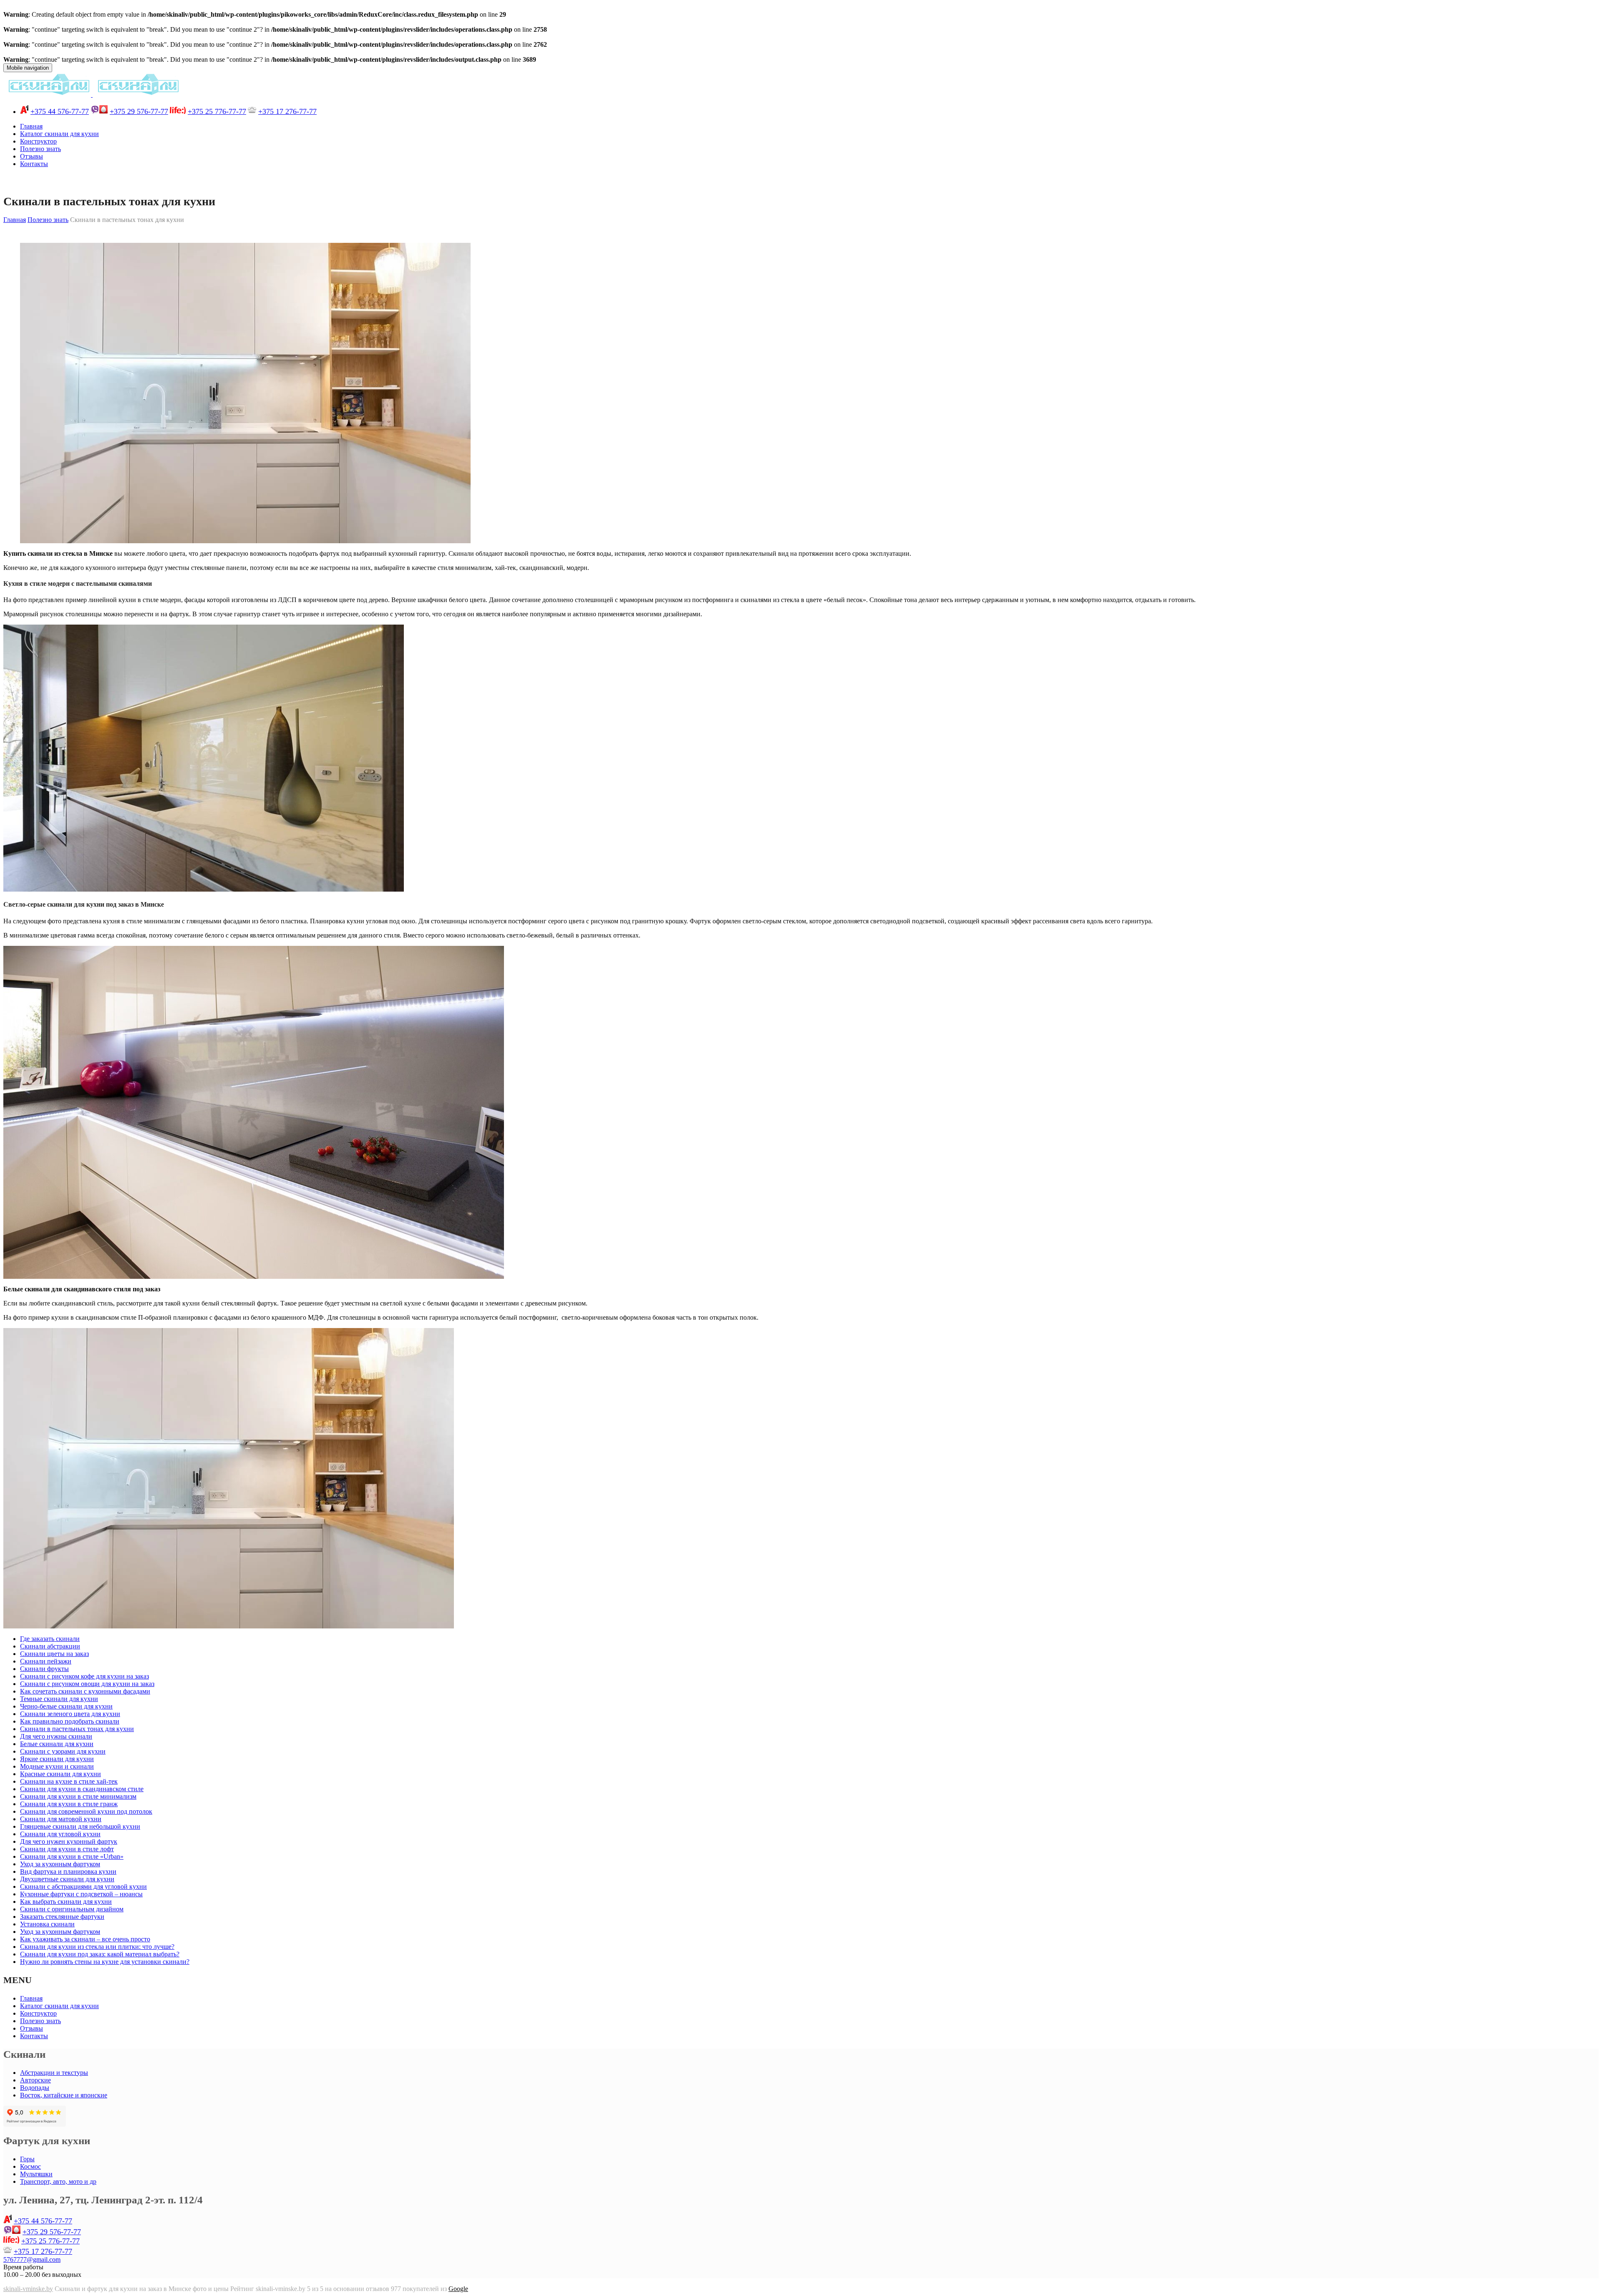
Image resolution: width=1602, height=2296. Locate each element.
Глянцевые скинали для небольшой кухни (80, 1826)
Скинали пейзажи (46, 1661)
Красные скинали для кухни (60, 1774)
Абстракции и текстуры (54, 2073)
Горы (27, 2159)
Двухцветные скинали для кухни (67, 1879)
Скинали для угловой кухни (60, 1834)
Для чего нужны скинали (56, 1736)
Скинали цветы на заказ (54, 1654)
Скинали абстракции (50, 1646)
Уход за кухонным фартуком (60, 1864)
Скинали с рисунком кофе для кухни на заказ (84, 1676)
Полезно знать (40, 149)
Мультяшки (36, 2174)
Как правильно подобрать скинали (70, 1721)
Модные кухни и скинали (57, 1766)
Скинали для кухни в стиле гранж (69, 1804)
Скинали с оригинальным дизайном (72, 1909)
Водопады (35, 2088)
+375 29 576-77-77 (139, 111)
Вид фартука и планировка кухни (68, 1871)
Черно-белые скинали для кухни (66, 1706)
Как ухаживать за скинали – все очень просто (85, 1939)
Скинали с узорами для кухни (63, 1751)
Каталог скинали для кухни (59, 134)
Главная (31, 126)
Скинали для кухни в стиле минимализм (78, 1796)
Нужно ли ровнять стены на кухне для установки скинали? (105, 1962)
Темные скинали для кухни (59, 1699)
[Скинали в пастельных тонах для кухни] (245, 541)
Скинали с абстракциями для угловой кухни (83, 1886)
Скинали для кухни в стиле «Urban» (72, 1856)
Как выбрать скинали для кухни (66, 1902)
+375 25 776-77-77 (217, 111)
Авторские (35, 2080)
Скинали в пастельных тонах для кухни (77, 1729)
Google (458, 2289)
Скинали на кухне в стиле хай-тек (69, 1781)
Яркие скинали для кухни (57, 1759)
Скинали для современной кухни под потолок (86, 1811)
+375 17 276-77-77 (287, 111)
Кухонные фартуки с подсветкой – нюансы (81, 1894)
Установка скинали (47, 1924)
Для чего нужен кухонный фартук (69, 1841)
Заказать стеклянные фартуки (62, 1917)
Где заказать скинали (50, 1639)
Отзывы (31, 156)
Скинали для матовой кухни (61, 1819)
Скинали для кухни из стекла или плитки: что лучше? (97, 1947)
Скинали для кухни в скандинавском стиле (82, 1789)
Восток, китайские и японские (64, 2095)
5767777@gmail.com (32, 2259)
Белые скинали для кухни (57, 1744)
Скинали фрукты (44, 1669)
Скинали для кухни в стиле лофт (67, 1849)
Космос (30, 2166)
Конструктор (38, 141)
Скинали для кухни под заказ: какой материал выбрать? (100, 1954)
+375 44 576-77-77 (60, 111)
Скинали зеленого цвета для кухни (70, 1714)
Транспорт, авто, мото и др (58, 2181)
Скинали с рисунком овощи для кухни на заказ (87, 1684)
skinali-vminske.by (28, 2289)
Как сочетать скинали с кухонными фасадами (85, 1691)
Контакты (34, 164)
